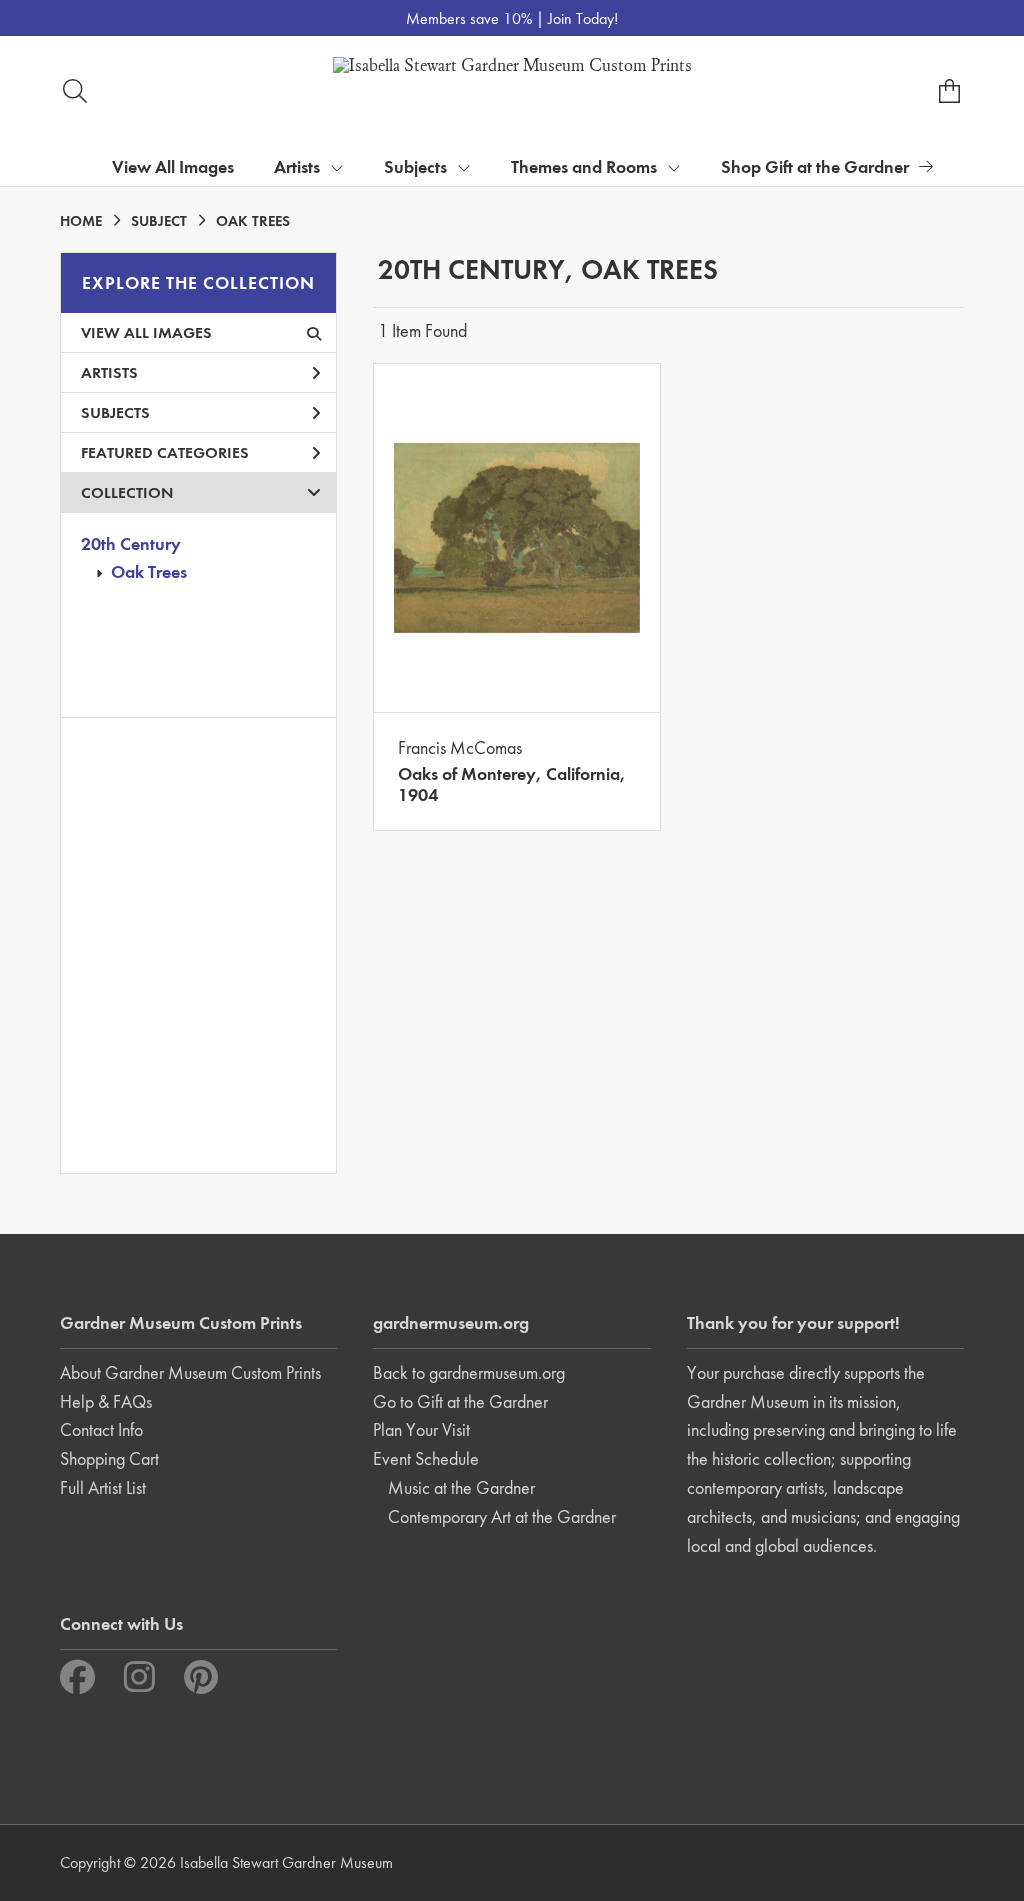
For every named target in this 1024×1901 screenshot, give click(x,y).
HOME (81, 221)
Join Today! (583, 18)
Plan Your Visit (421, 1429)
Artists (109, 372)
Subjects (115, 412)
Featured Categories (165, 452)
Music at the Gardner (461, 1487)
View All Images (173, 166)
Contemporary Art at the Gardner (502, 1516)
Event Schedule (426, 1458)
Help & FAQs (106, 1401)
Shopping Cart (109, 1458)
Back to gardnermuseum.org (469, 1372)
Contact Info (101, 1429)
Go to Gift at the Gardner (460, 1401)
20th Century (131, 543)
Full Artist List (103, 1487)
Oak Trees (149, 571)
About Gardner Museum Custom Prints (190, 1372)
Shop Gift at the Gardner (815, 166)
